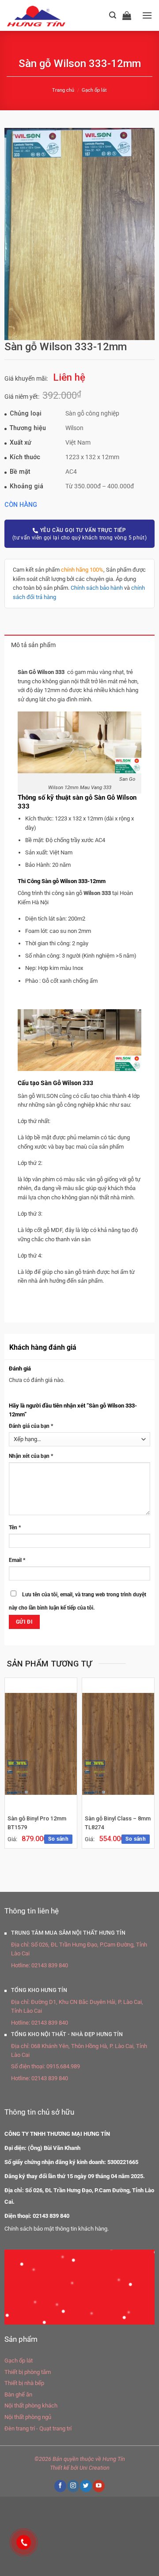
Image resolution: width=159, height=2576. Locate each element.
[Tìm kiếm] (113, 15)
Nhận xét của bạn (31, 1453)
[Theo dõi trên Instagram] (73, 2483)
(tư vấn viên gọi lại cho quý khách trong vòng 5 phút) (79, 534)
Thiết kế (60, 2465)
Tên (15, 1525)
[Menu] (147, 15)
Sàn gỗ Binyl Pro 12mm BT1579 (37, 1820)
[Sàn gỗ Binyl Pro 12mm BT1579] (41, 1741)
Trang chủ (63, 90)
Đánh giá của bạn (31, 1426)
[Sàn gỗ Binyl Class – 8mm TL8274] (118, 1741)
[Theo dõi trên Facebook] (60, 2483)
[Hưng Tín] (47, 15)
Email (17, 1558)
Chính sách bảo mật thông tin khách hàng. (57, 2226)
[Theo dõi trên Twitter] (86, 2483)
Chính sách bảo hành (97, 588)
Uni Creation (95, 2465)
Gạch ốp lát (94, 90)
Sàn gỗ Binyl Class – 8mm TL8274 (118, 1820)
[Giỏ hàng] (129, 15)
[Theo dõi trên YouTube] (98, 2483)
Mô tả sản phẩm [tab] (33, 645)
